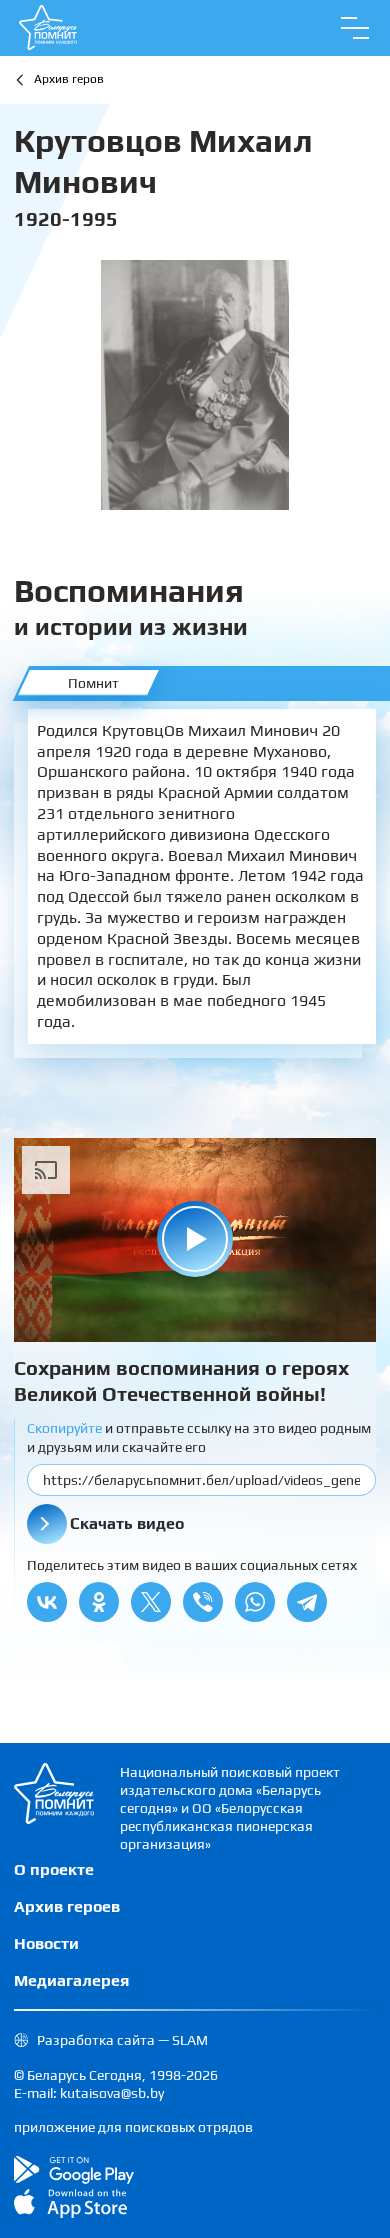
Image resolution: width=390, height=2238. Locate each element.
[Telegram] (307, 1602)
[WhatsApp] (255, 1602)
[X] (151, 1602)
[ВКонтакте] (47, 1602)
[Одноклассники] (99, 1602)
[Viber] (203, 1602)
